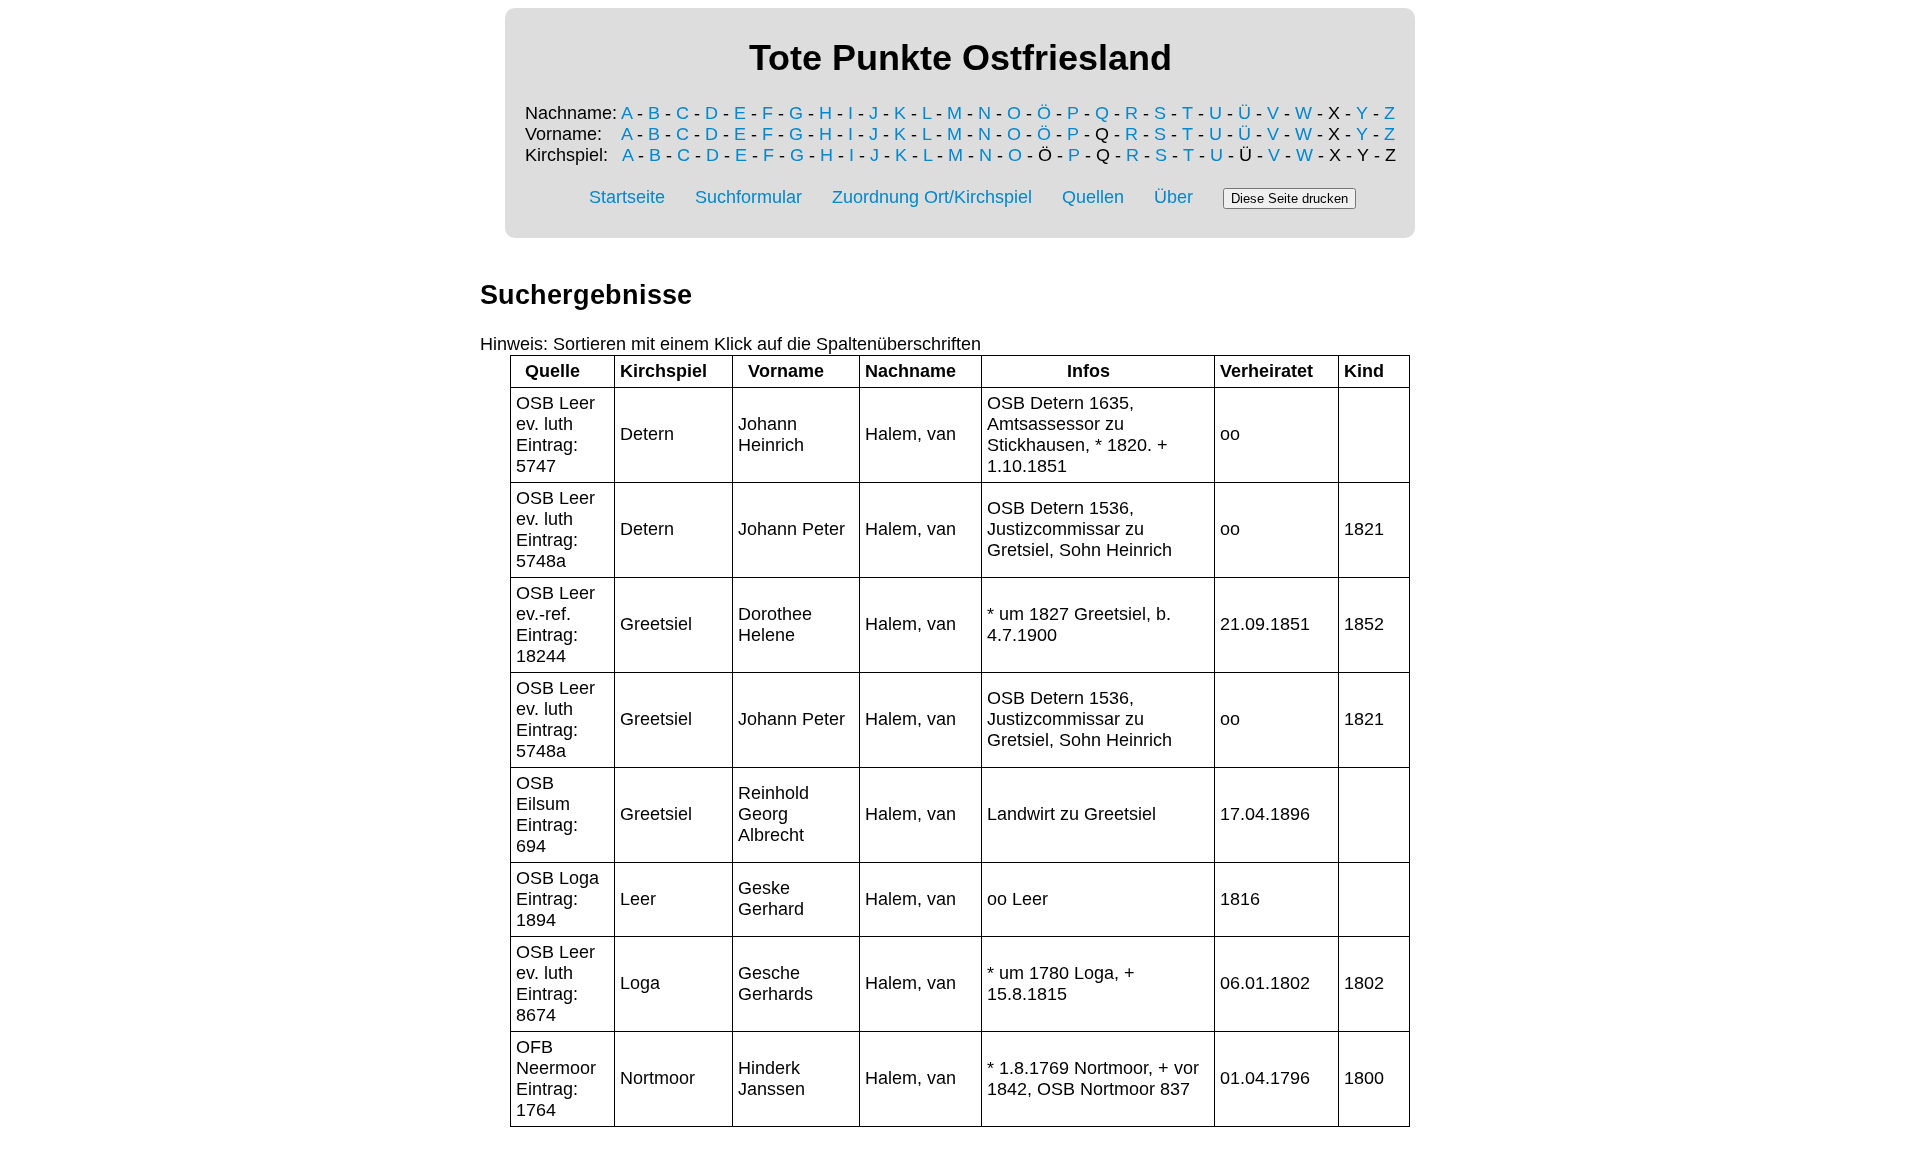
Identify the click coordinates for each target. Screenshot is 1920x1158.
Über (1173, 197)
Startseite (627, 197)
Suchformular (748, 197)
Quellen (1093, 197)
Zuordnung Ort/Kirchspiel (932, 197)
